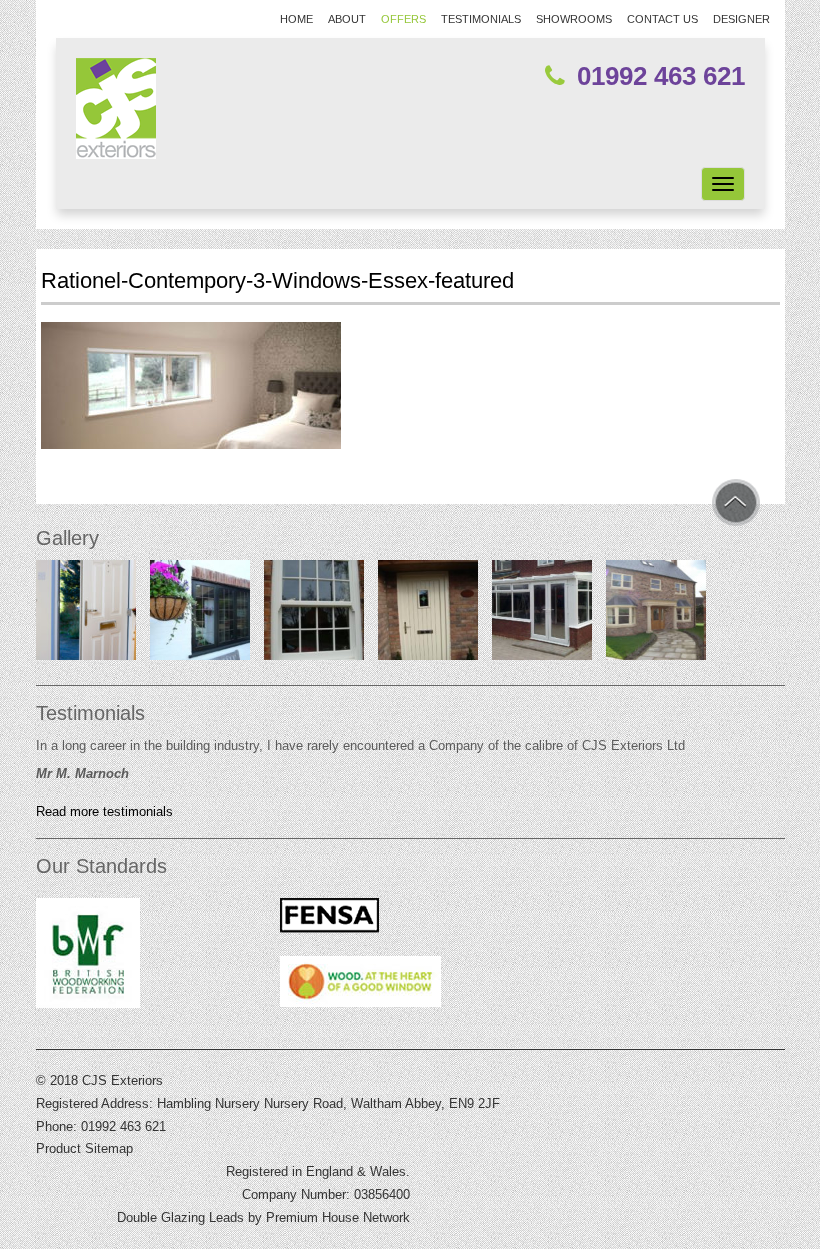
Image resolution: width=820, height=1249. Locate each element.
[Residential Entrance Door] (86, 615)
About (347, 19)
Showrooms (574, 19)
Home (296, 19)
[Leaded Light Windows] (200, 615)
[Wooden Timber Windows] (656, 615)
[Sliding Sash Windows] (314, 615)
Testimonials (481, 19)
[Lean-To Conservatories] (542, 615)
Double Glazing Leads (180, 1217)
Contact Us (662, 19)
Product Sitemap (84, 1148)
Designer (741, 19)
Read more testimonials (104, 812)
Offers (403, 19)
